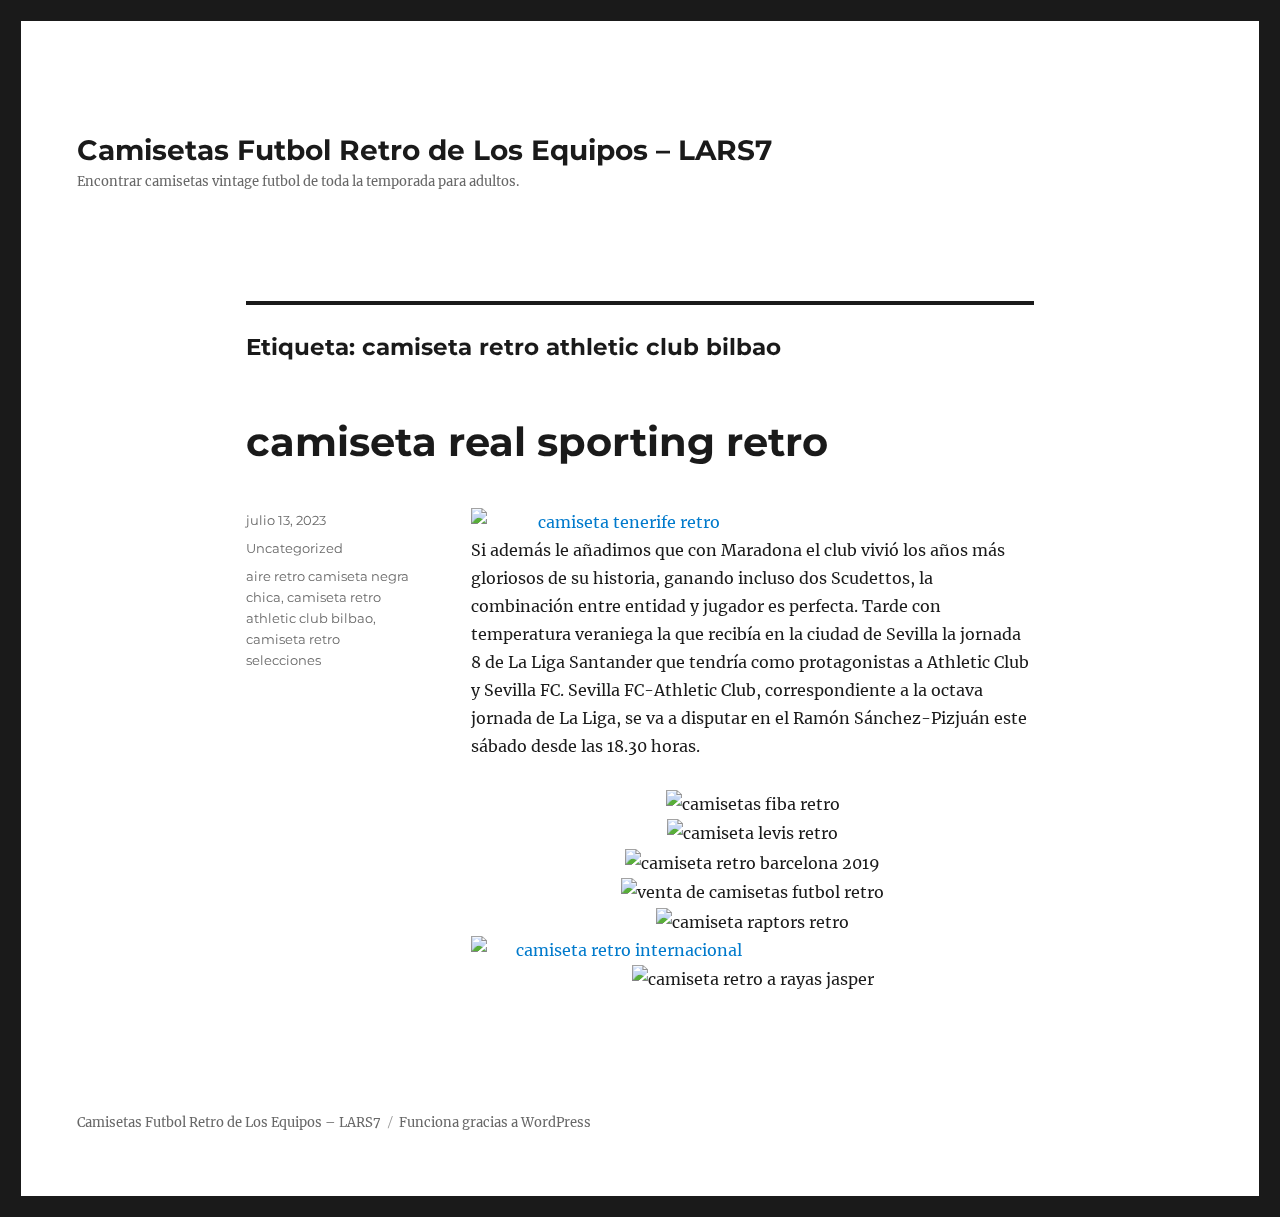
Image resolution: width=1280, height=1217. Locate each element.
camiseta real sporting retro (537, 441)
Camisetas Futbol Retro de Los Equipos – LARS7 (424, 150)
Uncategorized (294, 548)
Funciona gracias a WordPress (495, 1122)
